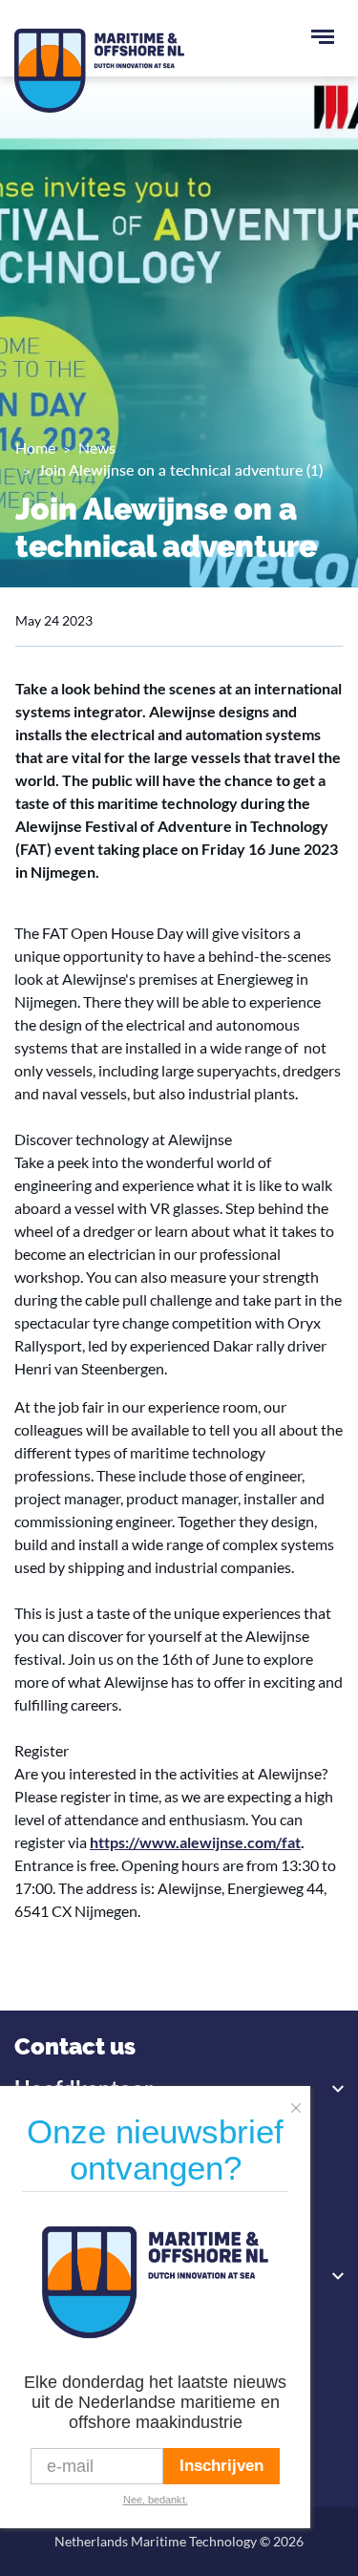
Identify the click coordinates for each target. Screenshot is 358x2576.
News (97, 447)
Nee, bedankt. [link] (156, 2500)
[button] (301, 2102)
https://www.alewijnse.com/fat (195, 1842)
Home (35, 447)
